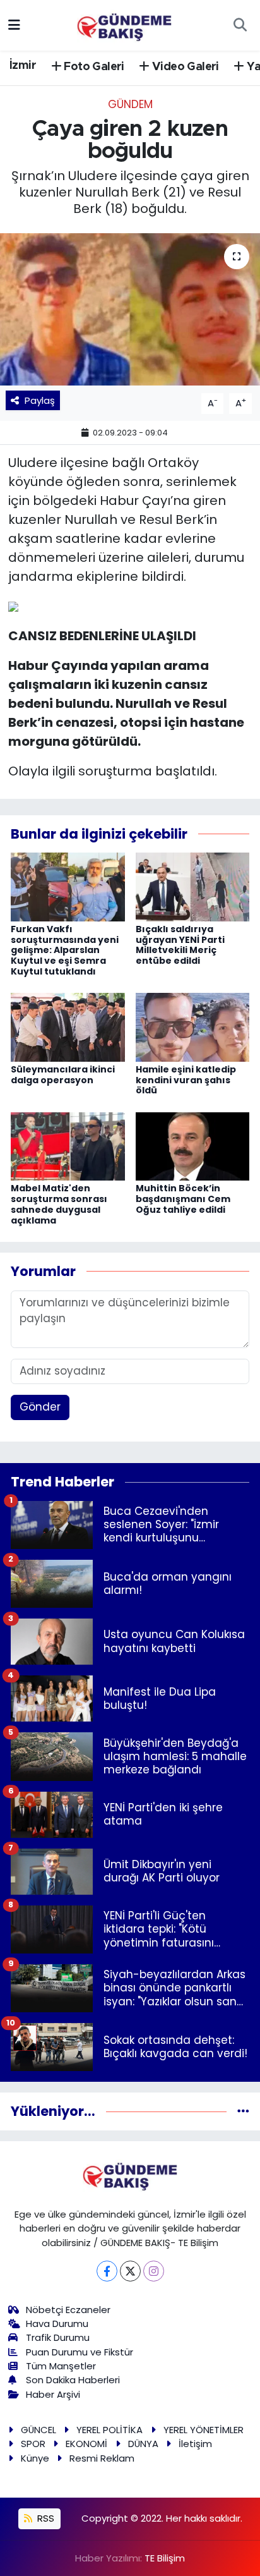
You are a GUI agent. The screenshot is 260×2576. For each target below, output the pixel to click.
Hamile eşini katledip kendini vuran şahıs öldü (186, 1080)
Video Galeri (184, 67)
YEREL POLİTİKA (109, 2430)
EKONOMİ (86, 2444)
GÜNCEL (38, 2430)
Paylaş (40, 400)
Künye (35, 2458)
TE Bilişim (165, 2558)
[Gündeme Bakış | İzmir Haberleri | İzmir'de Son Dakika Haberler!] (124, 24)
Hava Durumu (57, 2324)
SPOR (33, 2444)
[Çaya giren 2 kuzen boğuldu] (130, 309)
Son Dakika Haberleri (73, 2380)
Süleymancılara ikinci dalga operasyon (63, 1075)
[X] (130, 2271)
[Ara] (240, 25)
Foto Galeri (93, 67)
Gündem (130, 104)
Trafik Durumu (58, 2337)
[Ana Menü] (14, 25)
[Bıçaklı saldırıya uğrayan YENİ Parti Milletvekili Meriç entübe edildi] (193, 886)
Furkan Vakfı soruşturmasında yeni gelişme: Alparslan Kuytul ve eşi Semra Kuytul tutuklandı (65, 950)
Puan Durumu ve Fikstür (80, 2352)
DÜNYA (143, 2444)
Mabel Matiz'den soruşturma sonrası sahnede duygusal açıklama (59, 1204)
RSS (44, 2518)
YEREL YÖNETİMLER (204, 2430)
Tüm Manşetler (61, 2366)
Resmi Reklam (102, 2458)
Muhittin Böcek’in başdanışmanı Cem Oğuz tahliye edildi (183, 1199)
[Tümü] (243, 2111)
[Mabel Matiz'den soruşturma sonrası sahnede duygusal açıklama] (68, 1146)
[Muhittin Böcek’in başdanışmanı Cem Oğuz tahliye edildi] (193, 1146)
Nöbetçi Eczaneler (68, 2310)
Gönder (40, 1407)
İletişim (195, 2444)
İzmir (23, 66)
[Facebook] (107, 2271)
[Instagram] (154, 2271)
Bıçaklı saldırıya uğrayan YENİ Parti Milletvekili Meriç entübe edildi (180, 945)
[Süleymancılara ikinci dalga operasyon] (68, 1026)
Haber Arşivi (53, 2394)
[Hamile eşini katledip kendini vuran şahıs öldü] (193, 1026)
